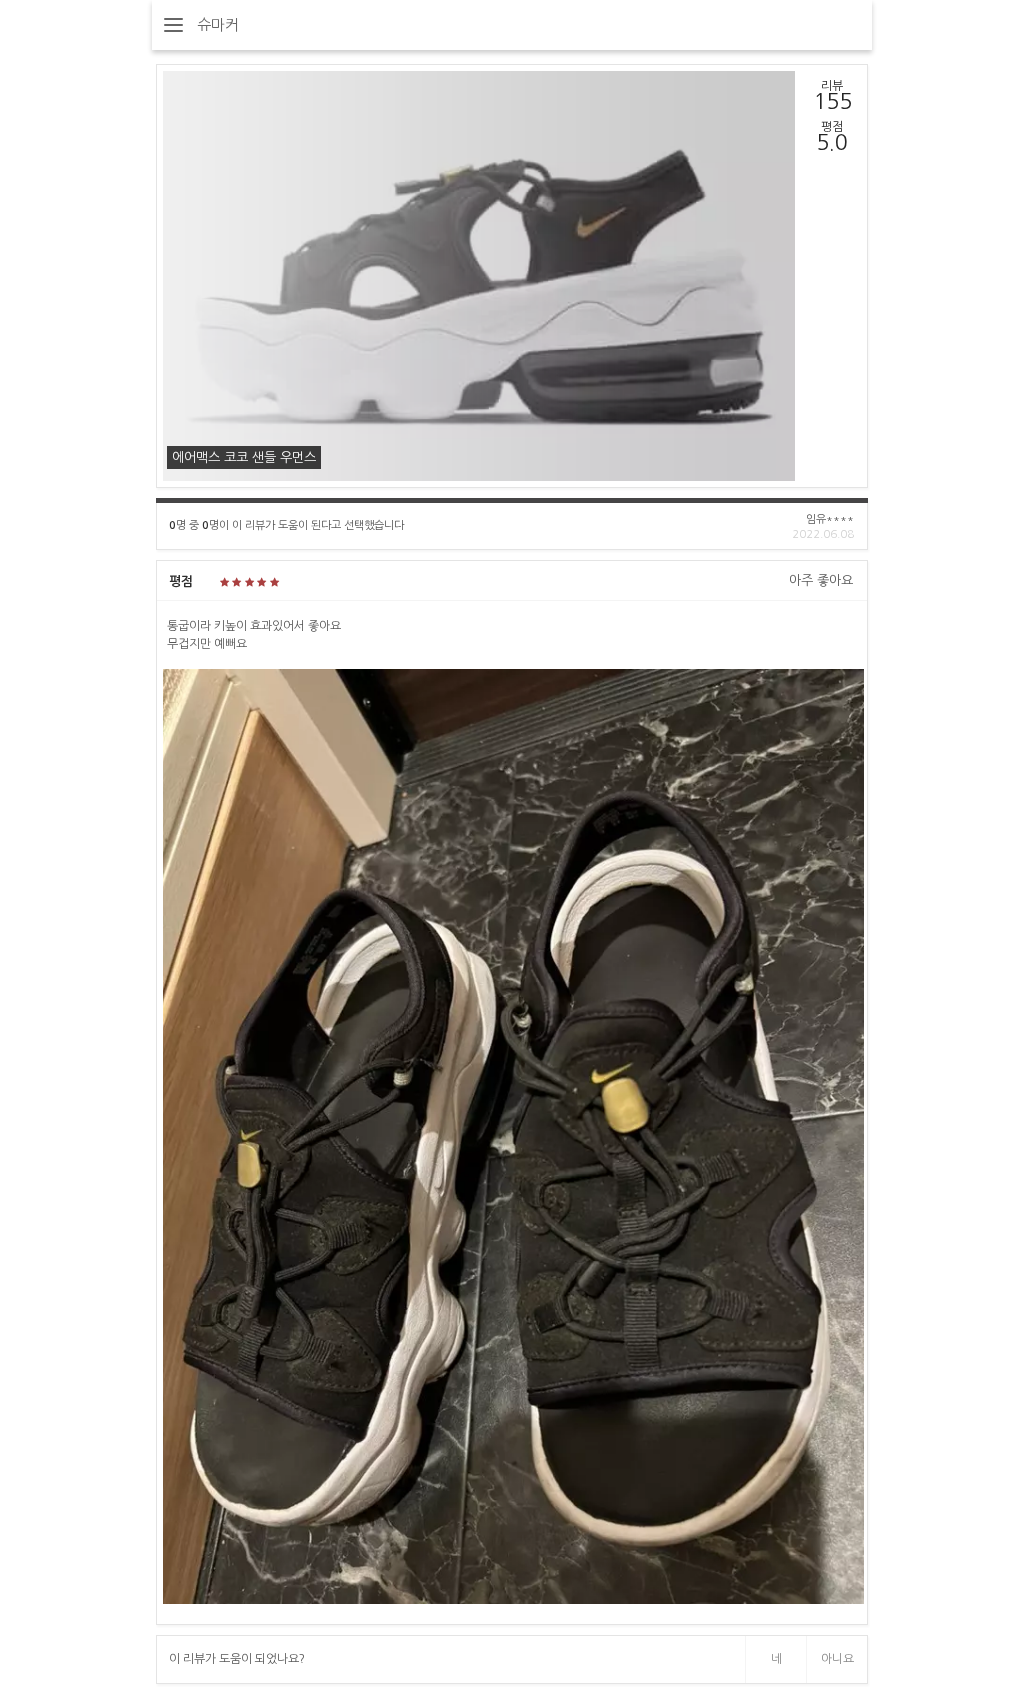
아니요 (837, 1659)
